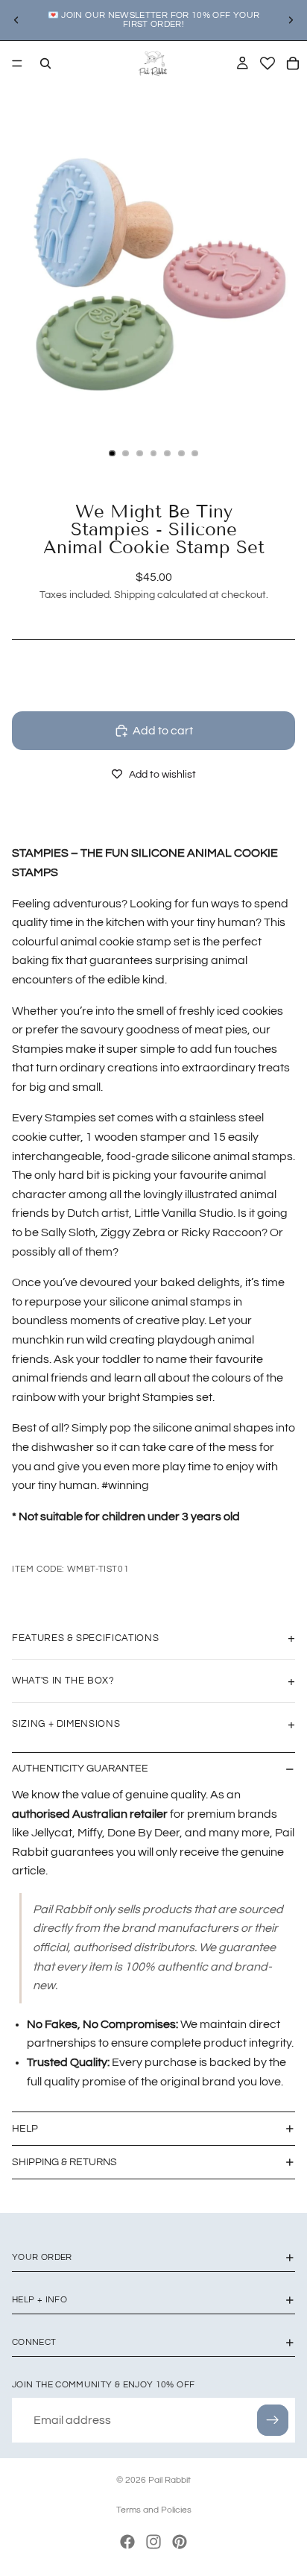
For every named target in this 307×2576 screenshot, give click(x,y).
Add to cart (163, 731)
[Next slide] (291, 20)
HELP (25, 2129)
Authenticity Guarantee (80, 1769)
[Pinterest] (180, 2542)
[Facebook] (127, 2542)
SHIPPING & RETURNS (64, 2162)
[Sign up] (273, 2420)
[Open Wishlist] (268, 63)
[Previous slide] (16, 20)
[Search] (45, 63)
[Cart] (293, 63)
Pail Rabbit (170, 2480)
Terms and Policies (154, 2510)
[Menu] (17, 63)
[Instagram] (153, 2542)
